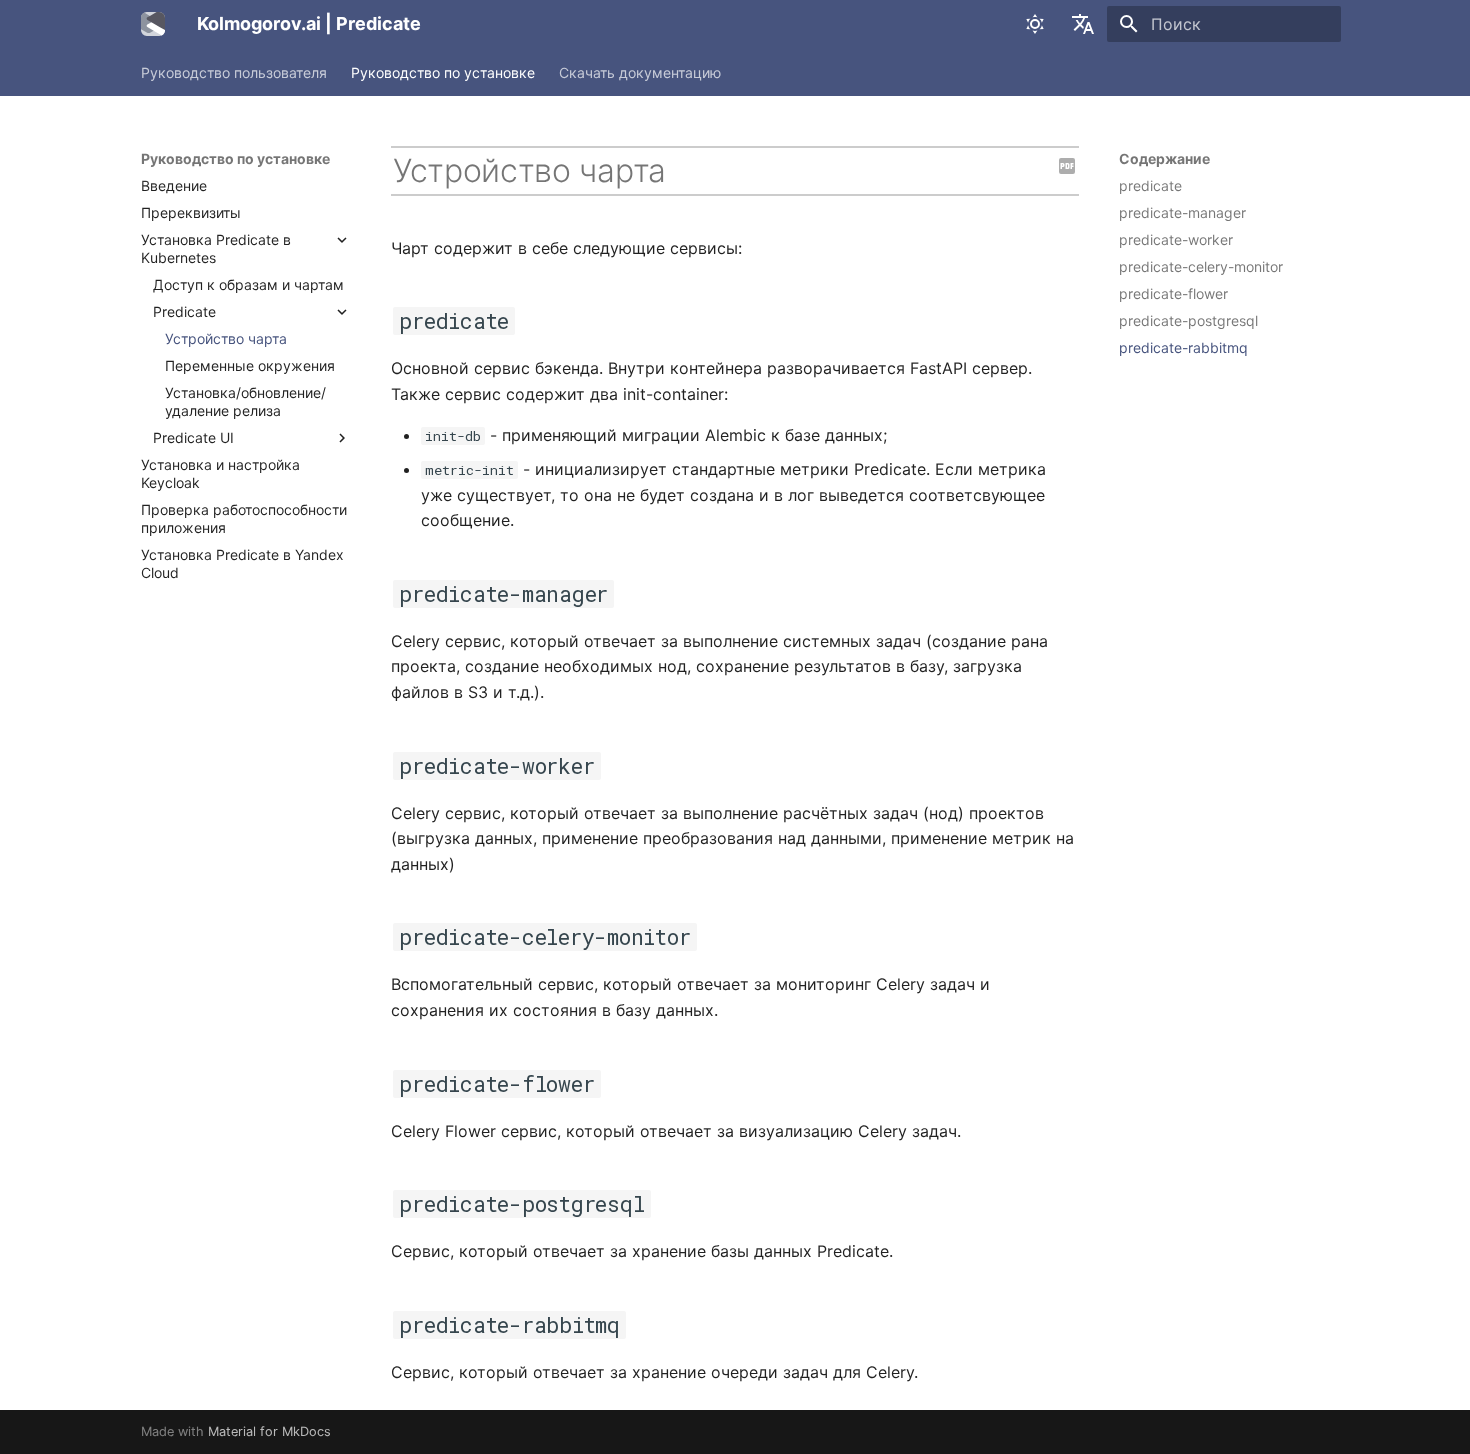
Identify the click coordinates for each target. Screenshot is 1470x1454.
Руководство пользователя (234, 72)
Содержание (1164, 158)
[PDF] (1067, 167)
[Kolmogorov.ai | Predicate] (153, 24)
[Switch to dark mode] (1035, 24)
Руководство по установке (443, 72)
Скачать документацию (640, 72)
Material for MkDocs (269, 1431)
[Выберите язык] (1083, 24)
